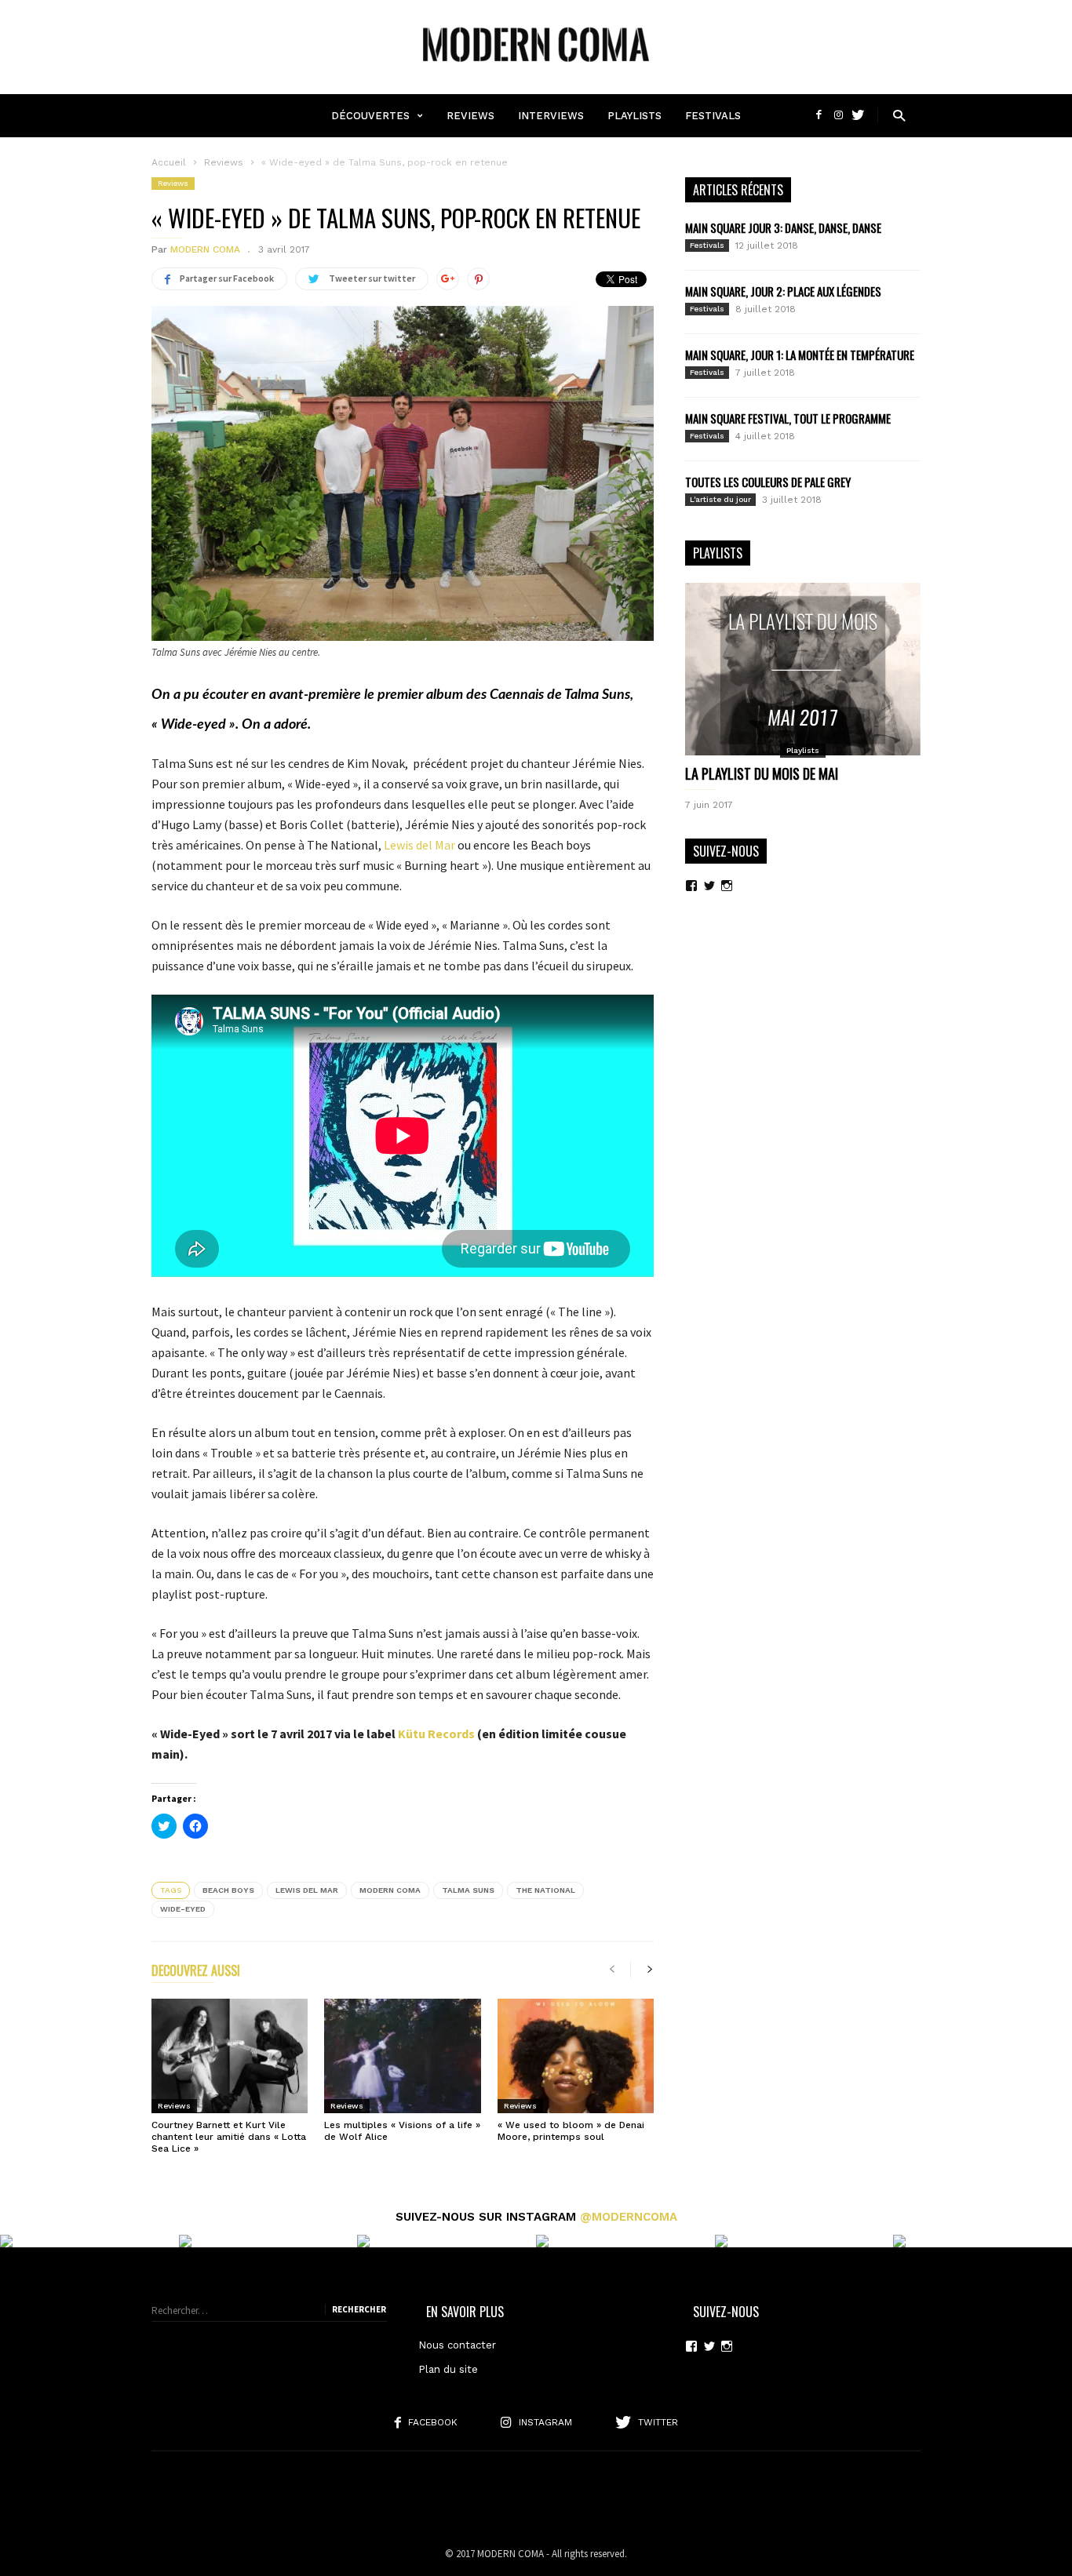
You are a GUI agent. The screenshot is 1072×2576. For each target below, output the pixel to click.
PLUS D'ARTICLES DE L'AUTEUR (335, 1972)
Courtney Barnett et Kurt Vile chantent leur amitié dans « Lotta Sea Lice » (229, 2137)
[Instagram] (840, 115)
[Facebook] (820, 115)
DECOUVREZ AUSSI (196, 1972)
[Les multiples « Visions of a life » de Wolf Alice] (402, 2056)
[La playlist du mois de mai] (803, 669)
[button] (899, 115)
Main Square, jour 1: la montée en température (800, 355)
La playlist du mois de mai (762, 773)
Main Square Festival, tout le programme (788, 418)
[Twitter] (858, 115)
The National (545, 1890)
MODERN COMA (205, 249)
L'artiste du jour (720, 499)
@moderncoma (629, 2217)
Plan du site (448, 2369)
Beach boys (228, 1890)
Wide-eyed (183, 1909)
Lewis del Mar (419, 845)
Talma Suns (468, 1890)
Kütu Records (436, 1734)
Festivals (713, 116)
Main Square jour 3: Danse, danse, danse (783, 227)
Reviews (470, 116)
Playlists (634, 116)
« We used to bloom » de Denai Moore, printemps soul (571, 2131)
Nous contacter (457, 2345)
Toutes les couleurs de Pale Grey (768, 482)
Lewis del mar (307, 1890)
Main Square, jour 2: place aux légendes (783, 291)
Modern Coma (390, 1890)
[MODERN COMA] (536, 70)
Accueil (169, 162)
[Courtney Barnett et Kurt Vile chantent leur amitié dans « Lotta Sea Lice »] (230, 2056)
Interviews (551, 116)
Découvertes (370, 116)
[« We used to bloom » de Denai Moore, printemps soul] (576, 2056)
